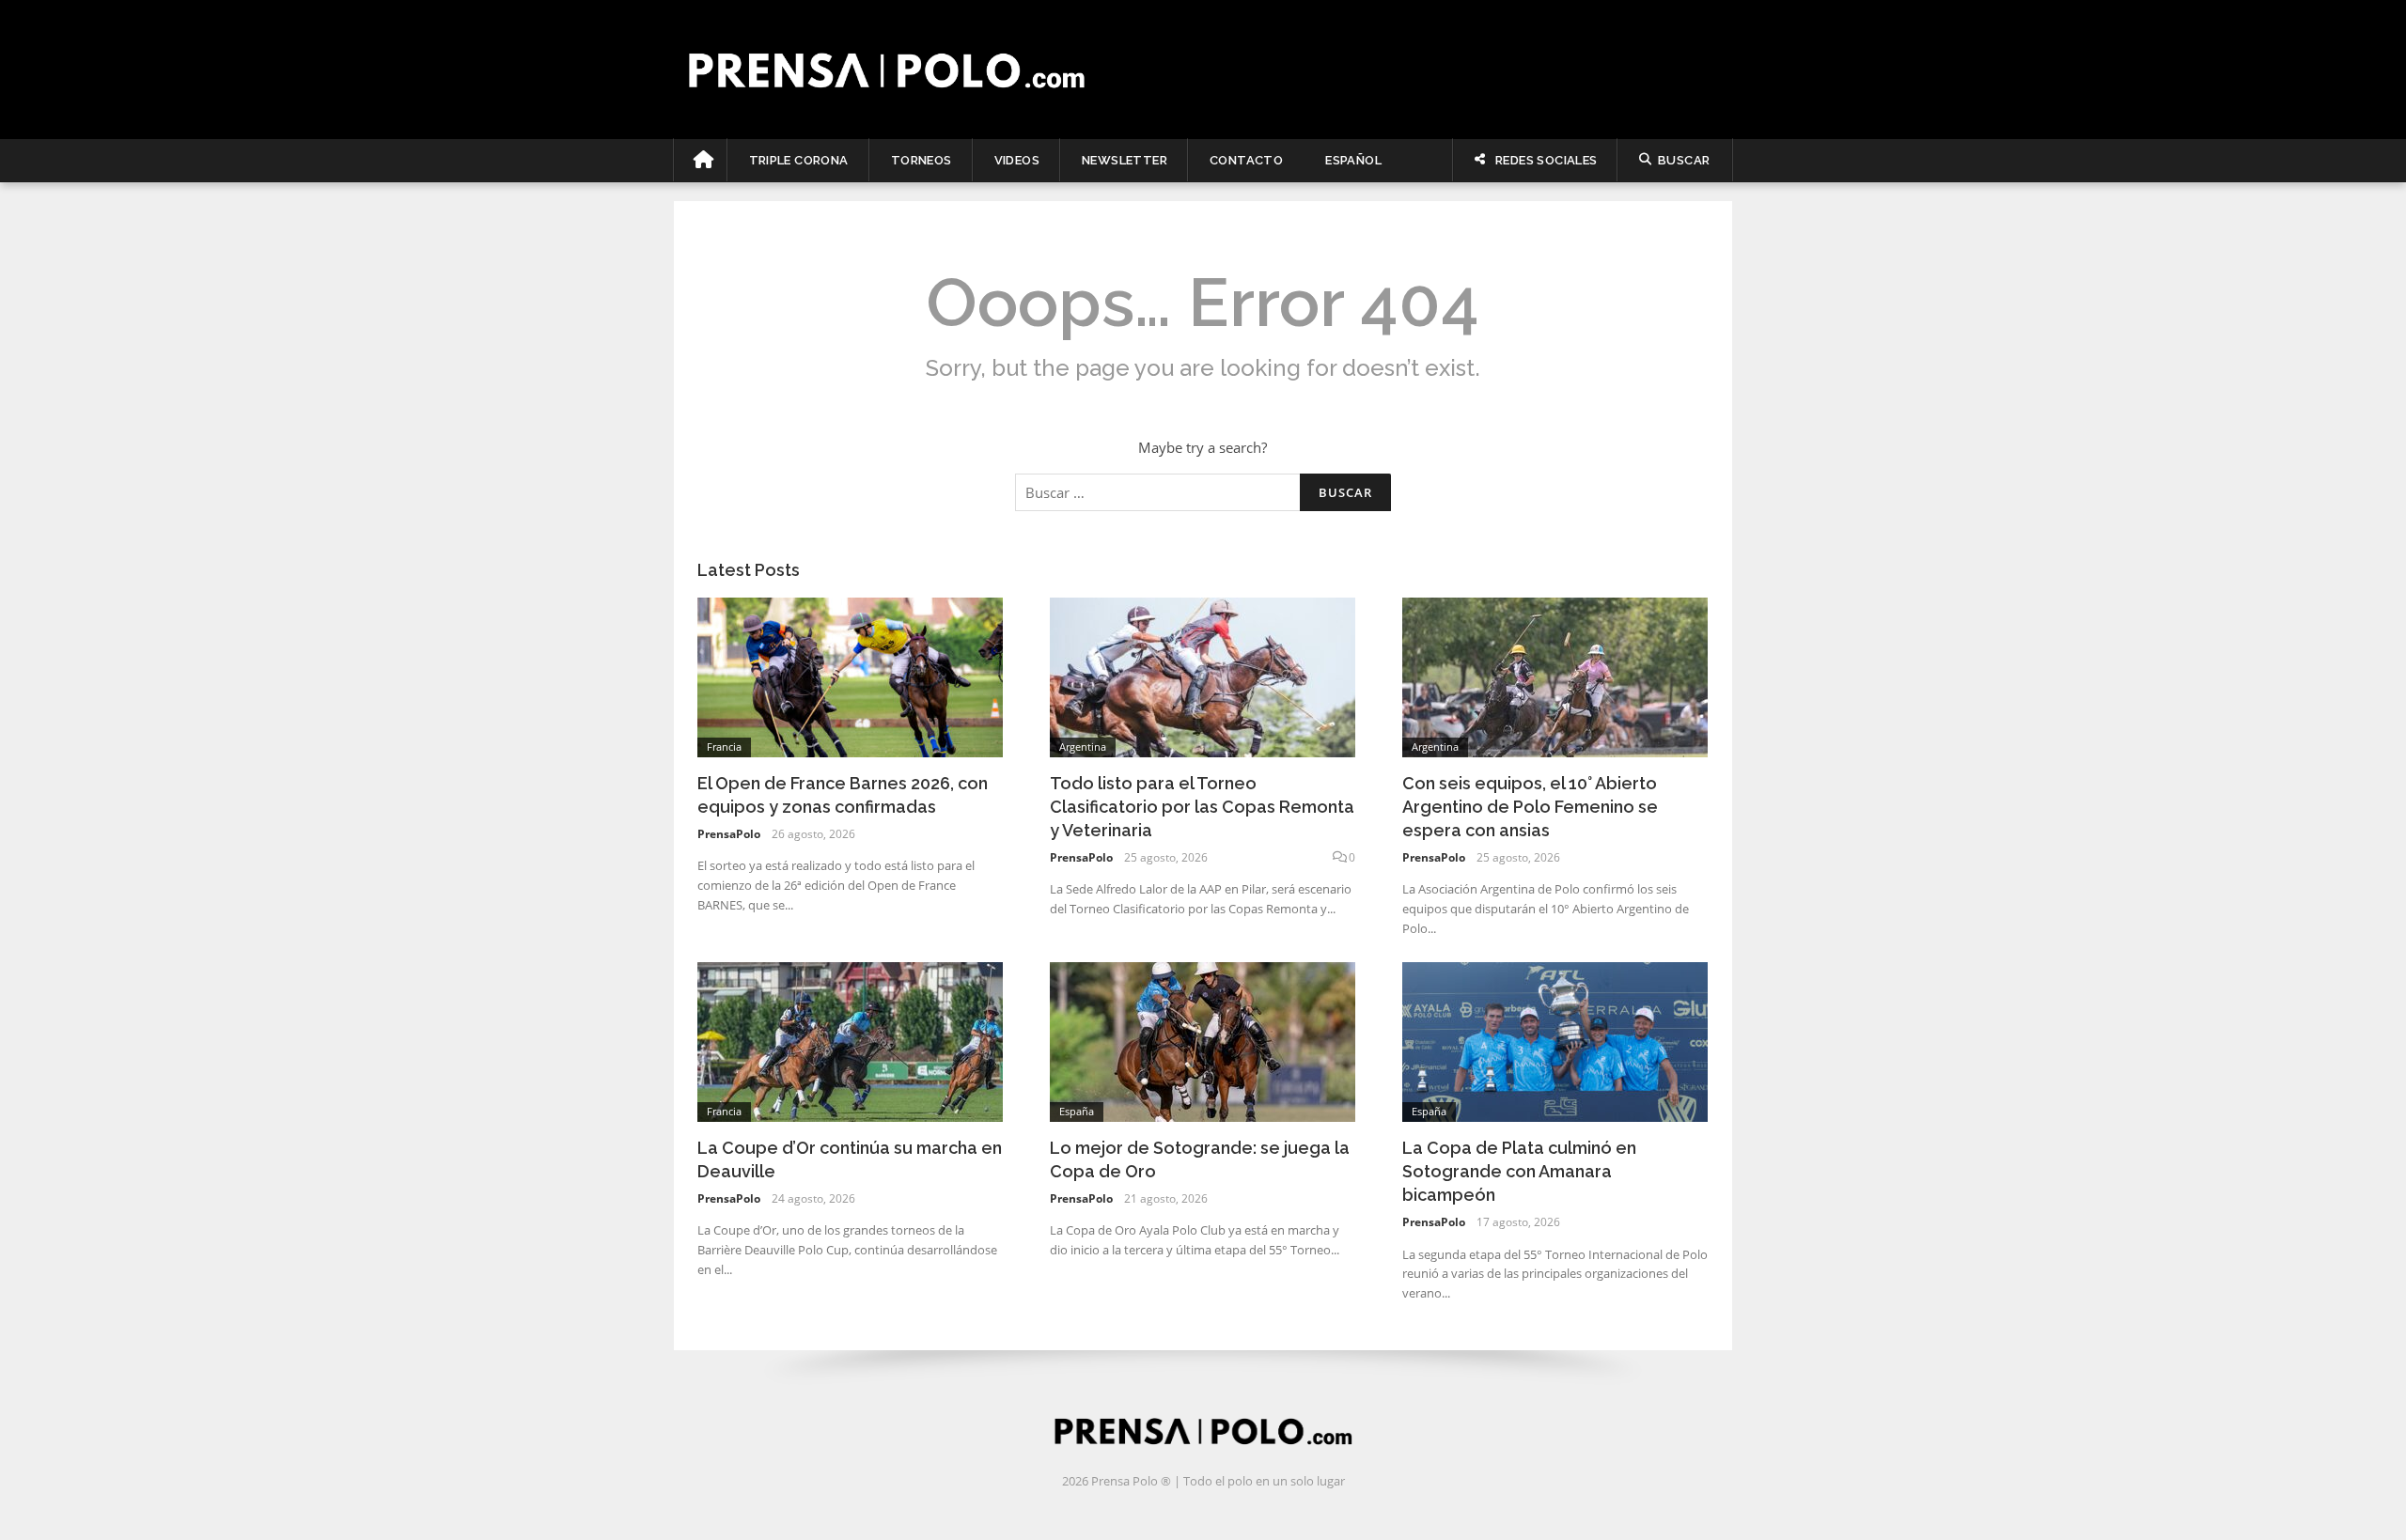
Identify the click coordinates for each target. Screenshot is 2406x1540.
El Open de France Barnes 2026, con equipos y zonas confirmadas (843, 795)
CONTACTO (1246, 160)
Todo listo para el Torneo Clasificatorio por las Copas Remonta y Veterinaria (1202, 807)
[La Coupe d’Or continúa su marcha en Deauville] (850, 1040)
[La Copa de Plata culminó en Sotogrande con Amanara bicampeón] (1555, 1040)
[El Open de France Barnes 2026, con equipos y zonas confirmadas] (850, 676)
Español (1353, 160)
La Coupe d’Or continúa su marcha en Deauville (850, 1159)
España (1077, 1111)
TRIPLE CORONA (799, 160)
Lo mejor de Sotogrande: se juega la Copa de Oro (1200, 1159)
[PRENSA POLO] (1203, 70)
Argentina (1083, 747)
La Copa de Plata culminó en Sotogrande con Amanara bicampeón (1519, 1171)
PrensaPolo (729, 834)
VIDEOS (1017, 160)
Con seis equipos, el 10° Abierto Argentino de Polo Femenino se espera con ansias (1530, 807)
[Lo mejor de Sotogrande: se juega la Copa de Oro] (1203, 1040)
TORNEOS (922, 160)
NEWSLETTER (1125, 160)
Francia (724, 747)
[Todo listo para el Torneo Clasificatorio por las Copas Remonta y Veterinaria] (1203, 676)
